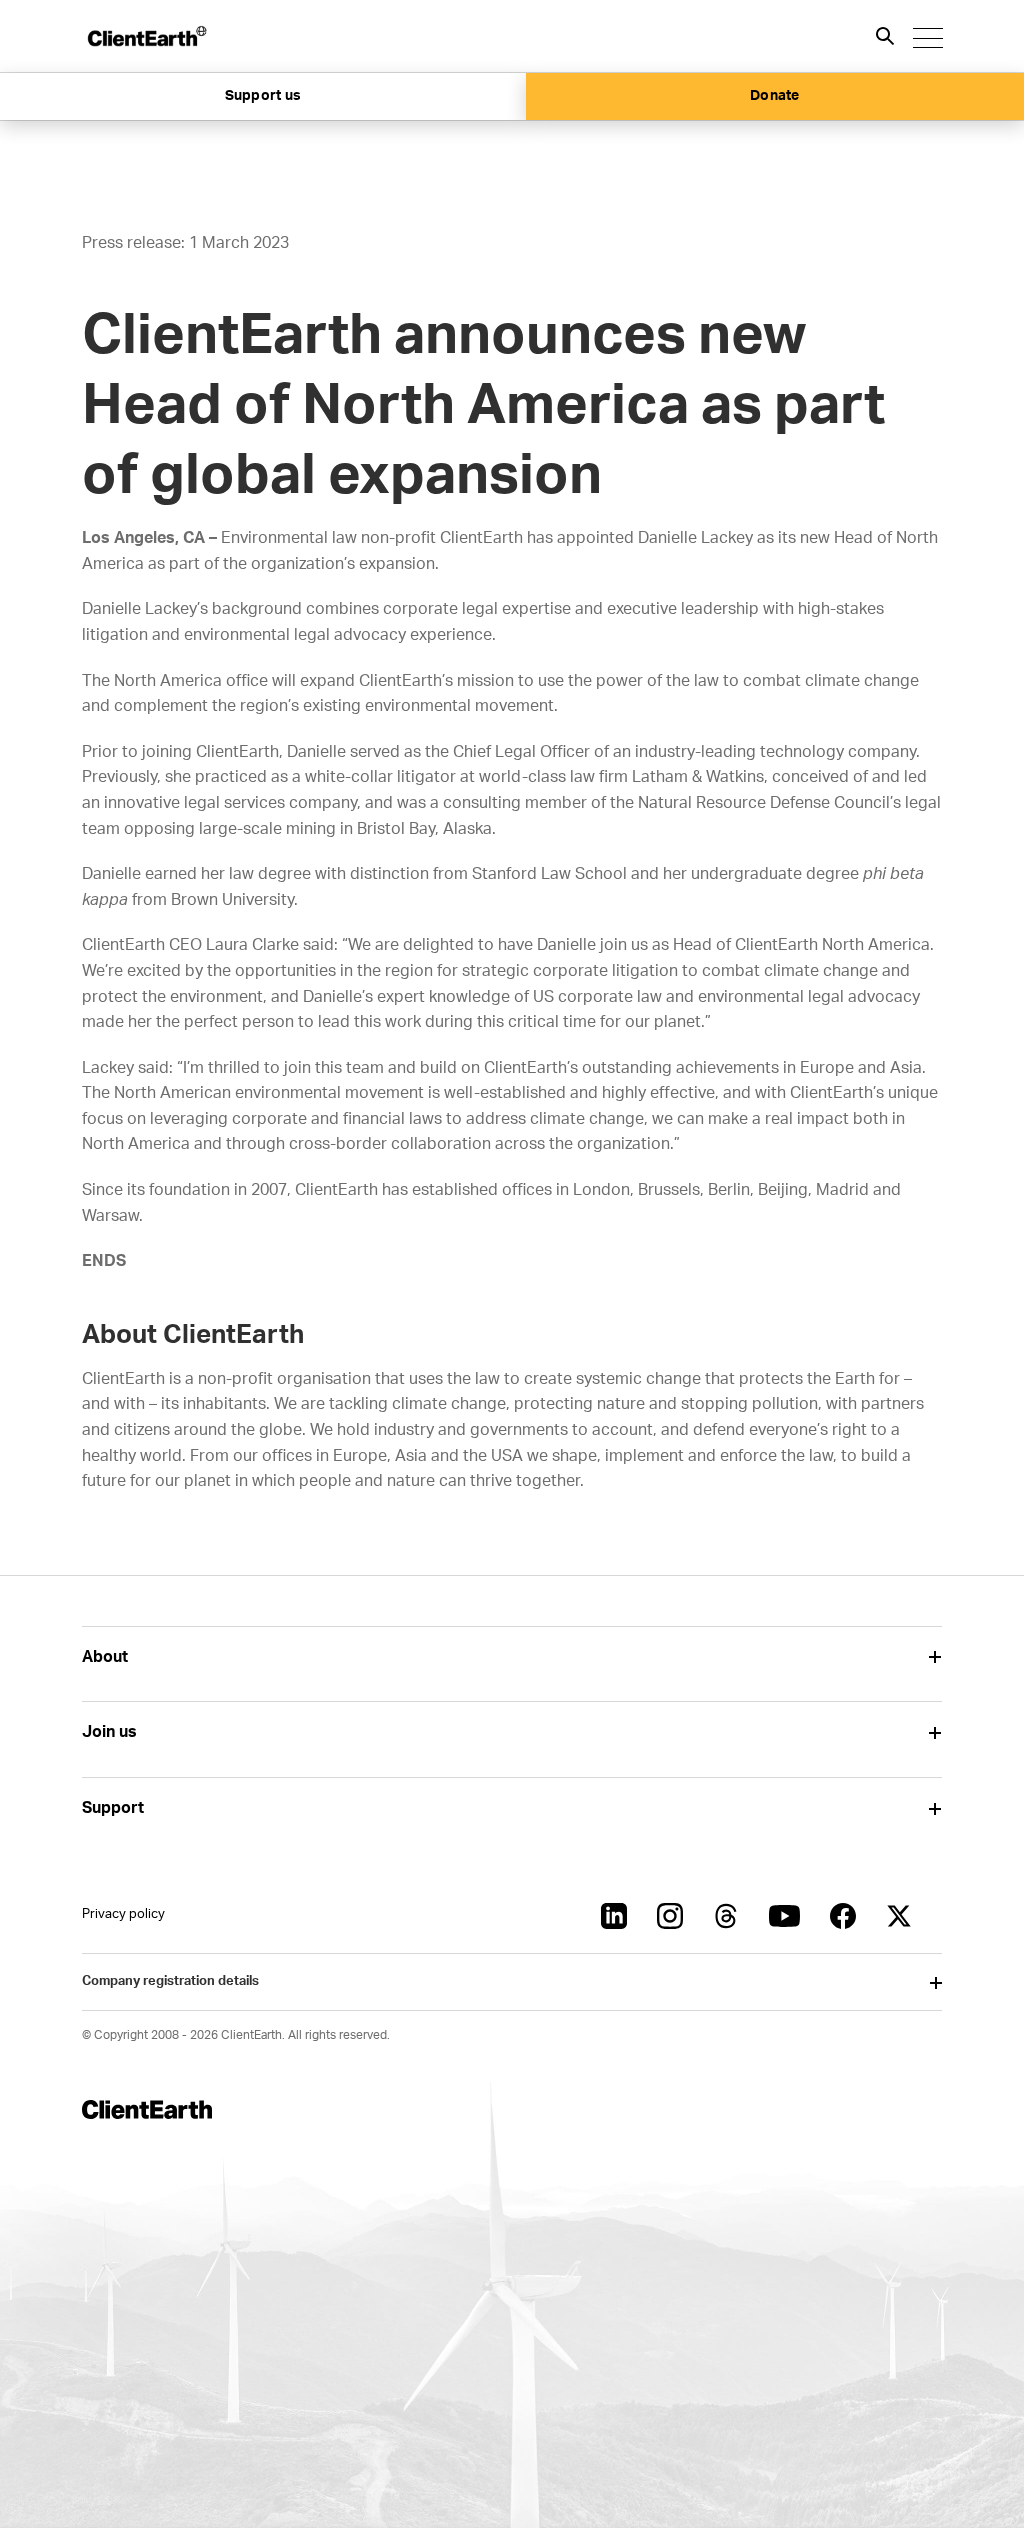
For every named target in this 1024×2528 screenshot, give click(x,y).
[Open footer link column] (934, 1657)
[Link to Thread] (726, 1916)
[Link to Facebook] (843, 1916)
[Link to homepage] (146, 36)
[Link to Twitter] (899, 1916)
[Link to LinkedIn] (614, 1916)
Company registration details (170, 1981)
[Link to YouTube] (784, 1916)
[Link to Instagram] (670, 1916)
